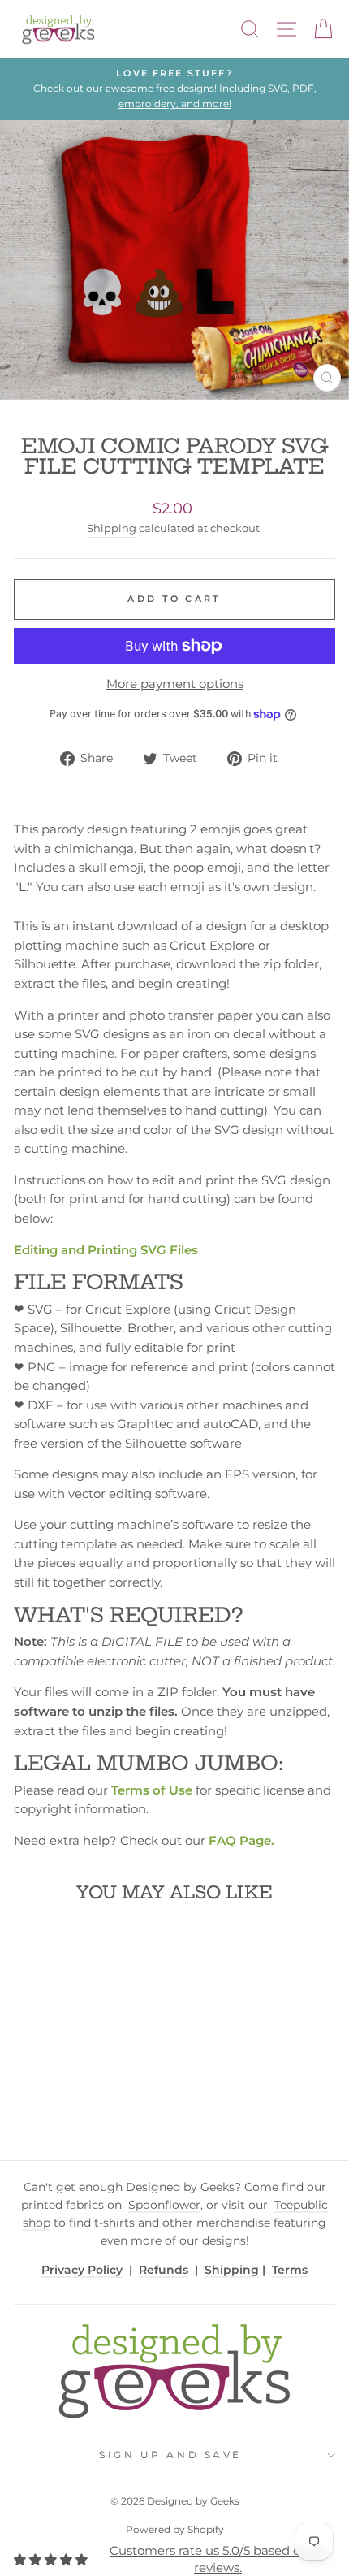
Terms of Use (152, 1790)
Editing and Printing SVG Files (106, 1250)
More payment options (175, 684)
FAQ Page (240, 1841)
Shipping (112, 528)
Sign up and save (170, 2455)
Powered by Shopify (175, 2529)
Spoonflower (164, 2205)
